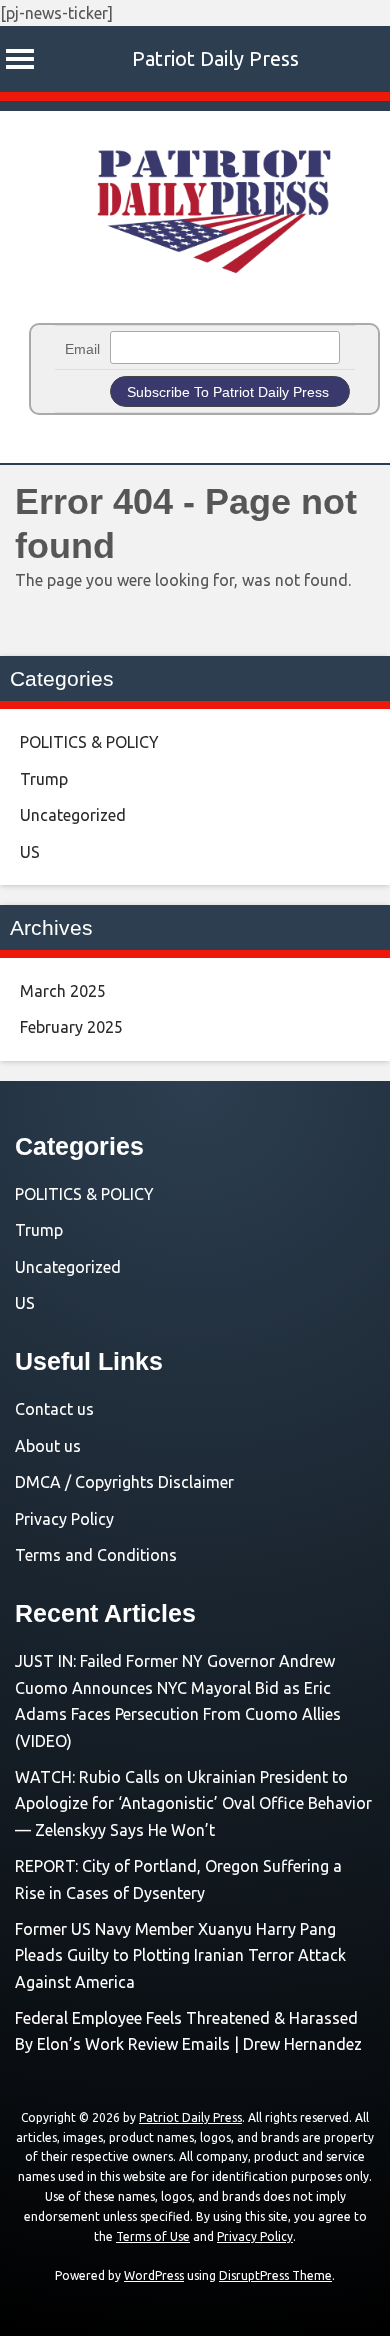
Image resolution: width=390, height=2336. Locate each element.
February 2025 (71, 1027)
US (30, 852)
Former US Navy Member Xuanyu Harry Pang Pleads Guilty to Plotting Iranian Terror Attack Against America (180, 1955)
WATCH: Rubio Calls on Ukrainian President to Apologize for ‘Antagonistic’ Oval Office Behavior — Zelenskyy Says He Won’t (193, 1803)
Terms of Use (153, 2236)
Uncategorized (73, 815)
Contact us (54, 1409)
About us (48, 1446)
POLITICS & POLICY (89, 742)
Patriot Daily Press (215, 58)
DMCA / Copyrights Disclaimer (124, 1482)
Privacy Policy (64, 1519)
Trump (44, 779)
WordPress (154, 2275)
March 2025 (63, 991)
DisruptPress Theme (275, 2275)
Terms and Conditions (96, 1555)
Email (82, 349)
